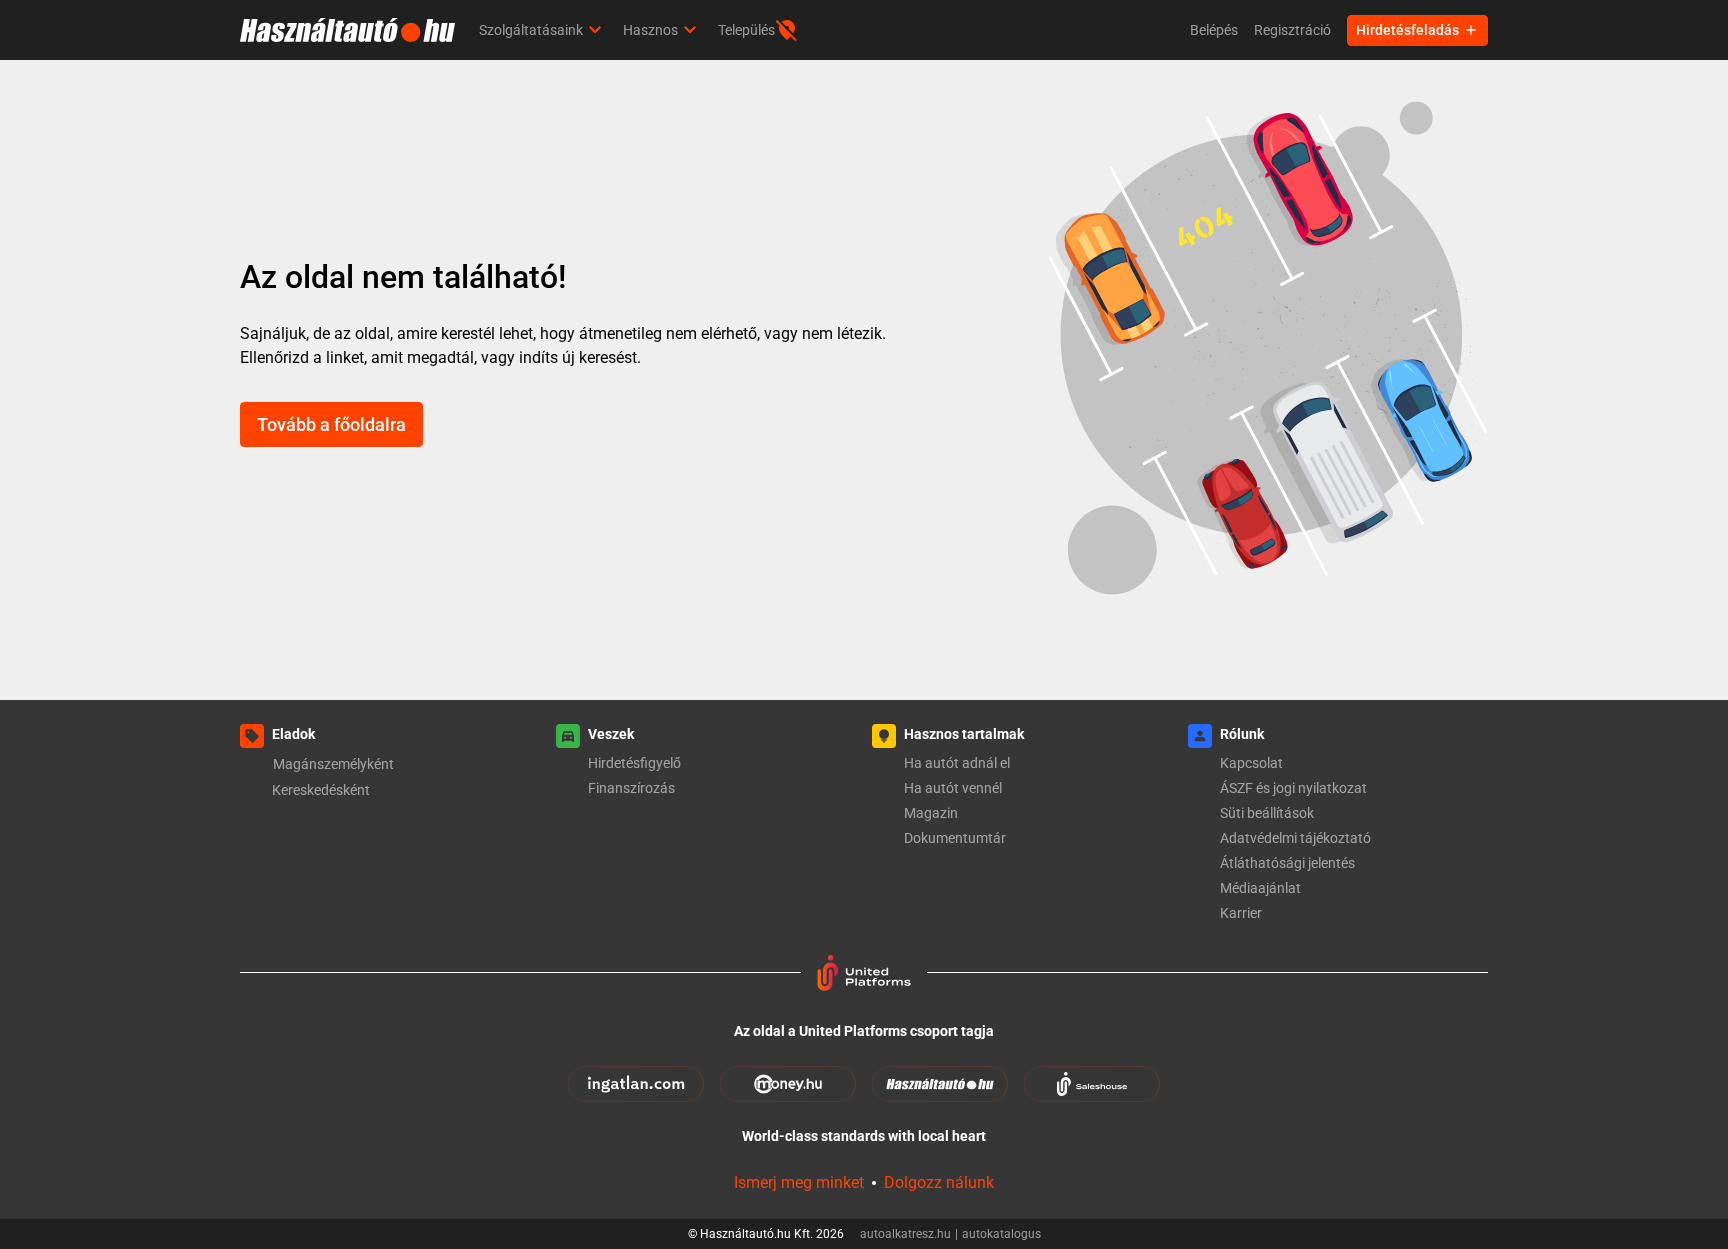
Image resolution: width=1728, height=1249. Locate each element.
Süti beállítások (1267, 813)
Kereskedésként (321, 790)
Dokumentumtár (955, 838)
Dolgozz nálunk (939, 1182)
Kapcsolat (1251, 763)
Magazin (931, 813)
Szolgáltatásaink (531, 30)
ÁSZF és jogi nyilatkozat (1293, 788)
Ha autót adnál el (957, 763)
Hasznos (650, 30)
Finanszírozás (631, 788)
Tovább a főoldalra (331, 424)
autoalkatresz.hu (909, 1234)
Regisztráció (1292, 30)
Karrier (1241, 913)
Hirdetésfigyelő (634, 763)
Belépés (1214, 30)
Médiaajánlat (1260, 888)
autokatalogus (1001, 1234)
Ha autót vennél (953, 788)
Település (746, 30)
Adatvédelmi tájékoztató (1295, 838)
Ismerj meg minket (799, 1182)
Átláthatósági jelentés (1287, 863)
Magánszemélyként (333, 764)
